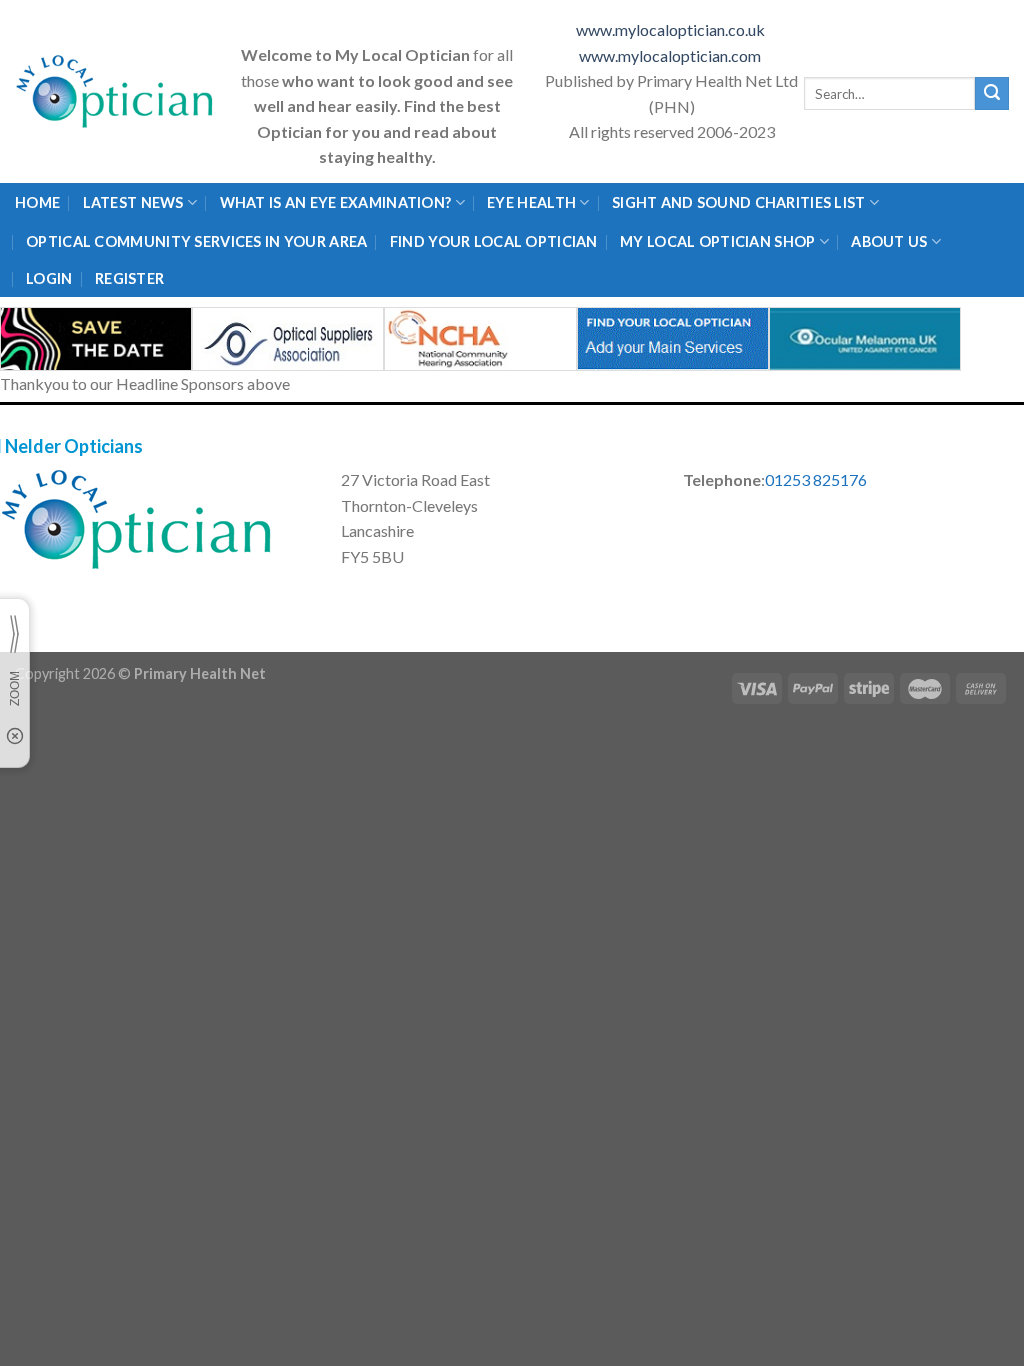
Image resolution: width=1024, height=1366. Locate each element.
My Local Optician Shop (717, 241)
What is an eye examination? (336, 202)
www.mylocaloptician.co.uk (672, 29)
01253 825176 (816, 479)
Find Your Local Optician (494, 241)
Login (49, 278)
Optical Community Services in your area (196, 241)
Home (37, 202)
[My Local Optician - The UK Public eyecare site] (115, 91)
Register (129, 278)
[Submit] (992, 94)
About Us (889, 241)
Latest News (133, 202)
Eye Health (531, 202)
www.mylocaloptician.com (671, 55)
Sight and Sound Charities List (739, 202)
